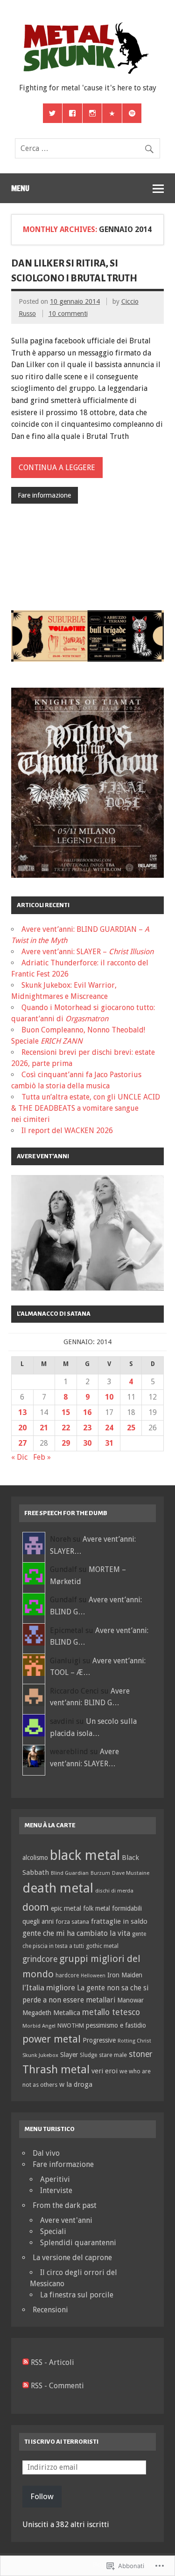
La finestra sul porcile (77, 2295)
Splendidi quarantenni (78, 2243)
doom (36, 1907)
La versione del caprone (72, 2258)
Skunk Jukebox (40, 2055)
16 (87, 1412)
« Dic (19, 1457)
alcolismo (35, 1858)
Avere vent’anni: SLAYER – (87, 952)
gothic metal (102, 1946)
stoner (141, 2054)
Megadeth (37, 2013)
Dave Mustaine (131, 1873)
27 (22, 1443)
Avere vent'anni (66, 2220)
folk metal (97, 1908)
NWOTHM (71, 2026)
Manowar (130, 2000)
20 (22, 1428)
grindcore (40, 1959)
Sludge (88, 2055)
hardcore (67, 1975)
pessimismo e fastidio (116, 2025)
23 (87, 1428)
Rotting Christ (134, 2041)
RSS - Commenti (57, 2386)
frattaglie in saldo (119, 1921)
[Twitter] (53, 113)
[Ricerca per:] (87, 148)
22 (66, 1428)
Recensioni (50, 2310)
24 (109, 1428)
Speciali (53, 2231)
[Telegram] (112, 113)
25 (131, 1428)
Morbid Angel (39, 2026)
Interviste (56, 2190)
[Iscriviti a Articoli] (26, 2362)
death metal (58, 1888)
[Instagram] (92, 113)
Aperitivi (55, 2179)
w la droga (76, 2084)
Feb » (42, 1457)
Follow (42, 2496)
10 (109, 1397)
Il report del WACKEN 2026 (67, 1131)
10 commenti (68, 314)
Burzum (100, 1873)
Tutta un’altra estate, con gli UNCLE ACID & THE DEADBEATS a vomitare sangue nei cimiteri (86, 1108)
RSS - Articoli (52, 2362)
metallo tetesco (111, 2012)
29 (66, 1443)
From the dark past (65, 2205)
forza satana (72, 1922)
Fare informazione (44, 495)
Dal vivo (46, 2153)
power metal (52, 2039)
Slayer (69, 2055)
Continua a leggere (57, 468)
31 (109, 1443)
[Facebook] (72, 113)
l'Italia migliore (49, 1988)
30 (87, 1443)
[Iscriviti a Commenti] (26, 2386)
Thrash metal (56, 2070)
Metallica (67, 2012)
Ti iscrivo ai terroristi (61, 2442)
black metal (85, 1855)
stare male (113, 2055)
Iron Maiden (125, 1975)
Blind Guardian (70, 1873)
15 (66, 1412)
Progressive (99, 2040)
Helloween (93, 1976)
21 (44, 1428)
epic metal (66, 1908)
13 (22, 1412)
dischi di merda (114, 1891)
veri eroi (105, 2071)
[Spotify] (132, 113)
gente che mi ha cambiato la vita (76, 1933)
